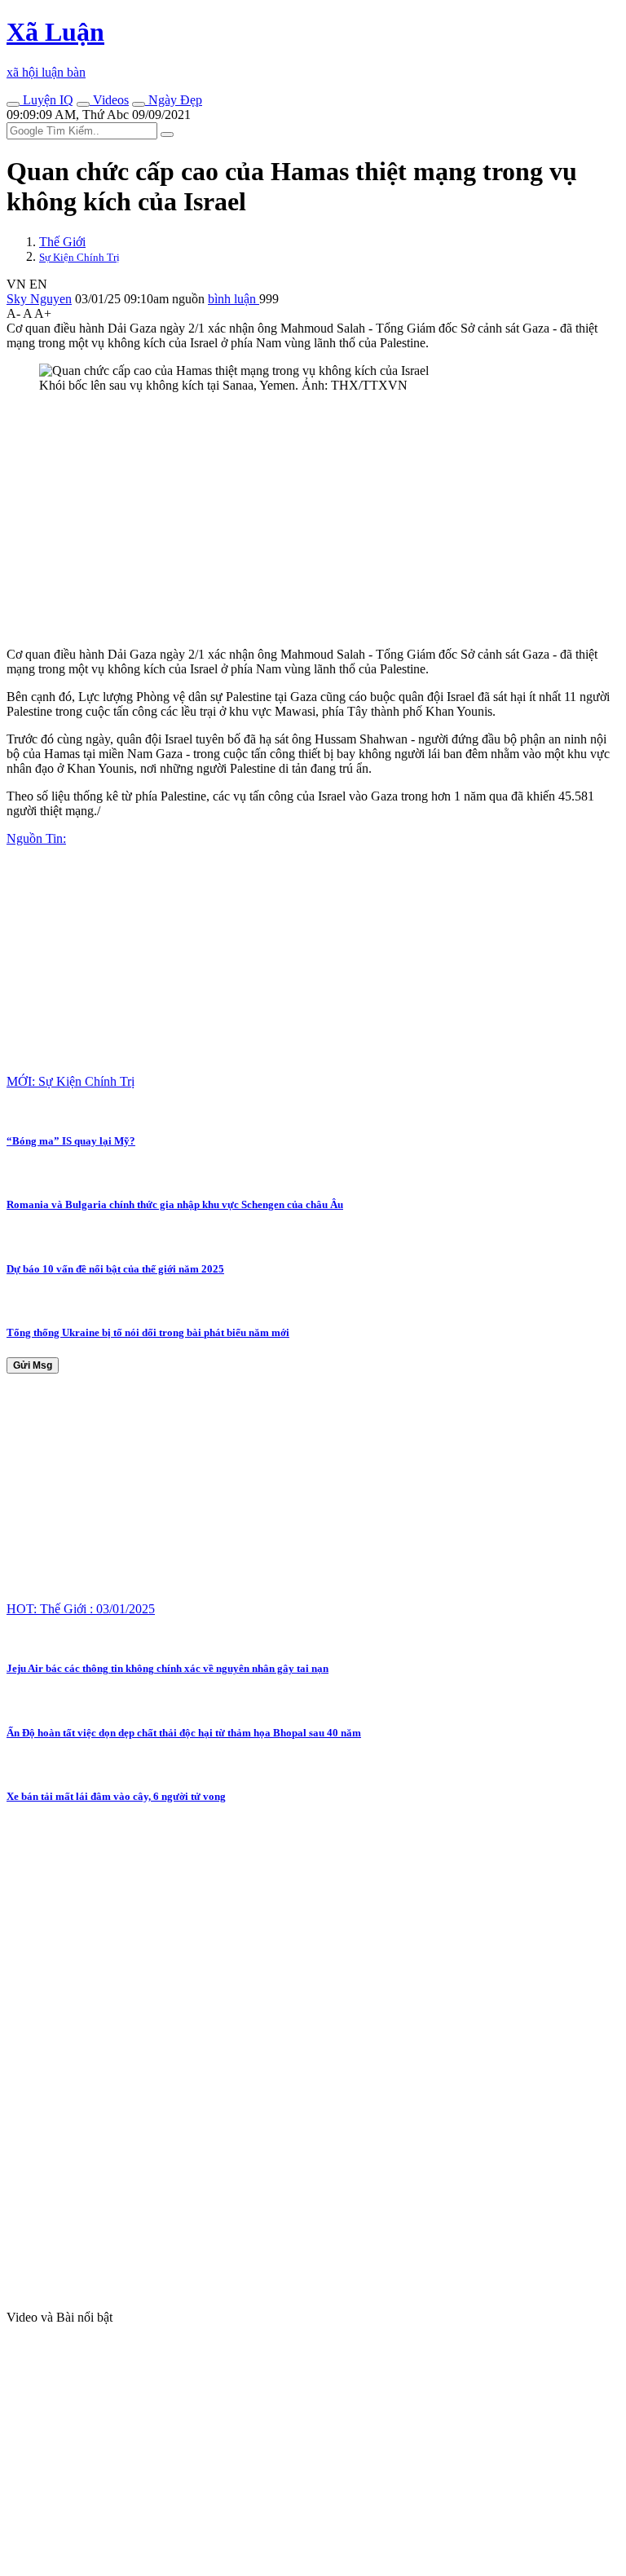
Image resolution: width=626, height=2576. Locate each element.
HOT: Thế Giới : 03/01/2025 (81, 1609)
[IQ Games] (13, 104)
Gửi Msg (33, 1365)
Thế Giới (62, 242)
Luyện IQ (46, 100)
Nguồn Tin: (36, 838)
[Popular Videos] (83, 104)
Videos (109, 100)
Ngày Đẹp (174, 100)
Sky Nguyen (39, 299)
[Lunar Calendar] (139, 104)
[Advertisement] (313, 520)
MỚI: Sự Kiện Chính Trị (71, 1081)
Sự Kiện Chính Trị (79, 257)
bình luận (234, 299)
